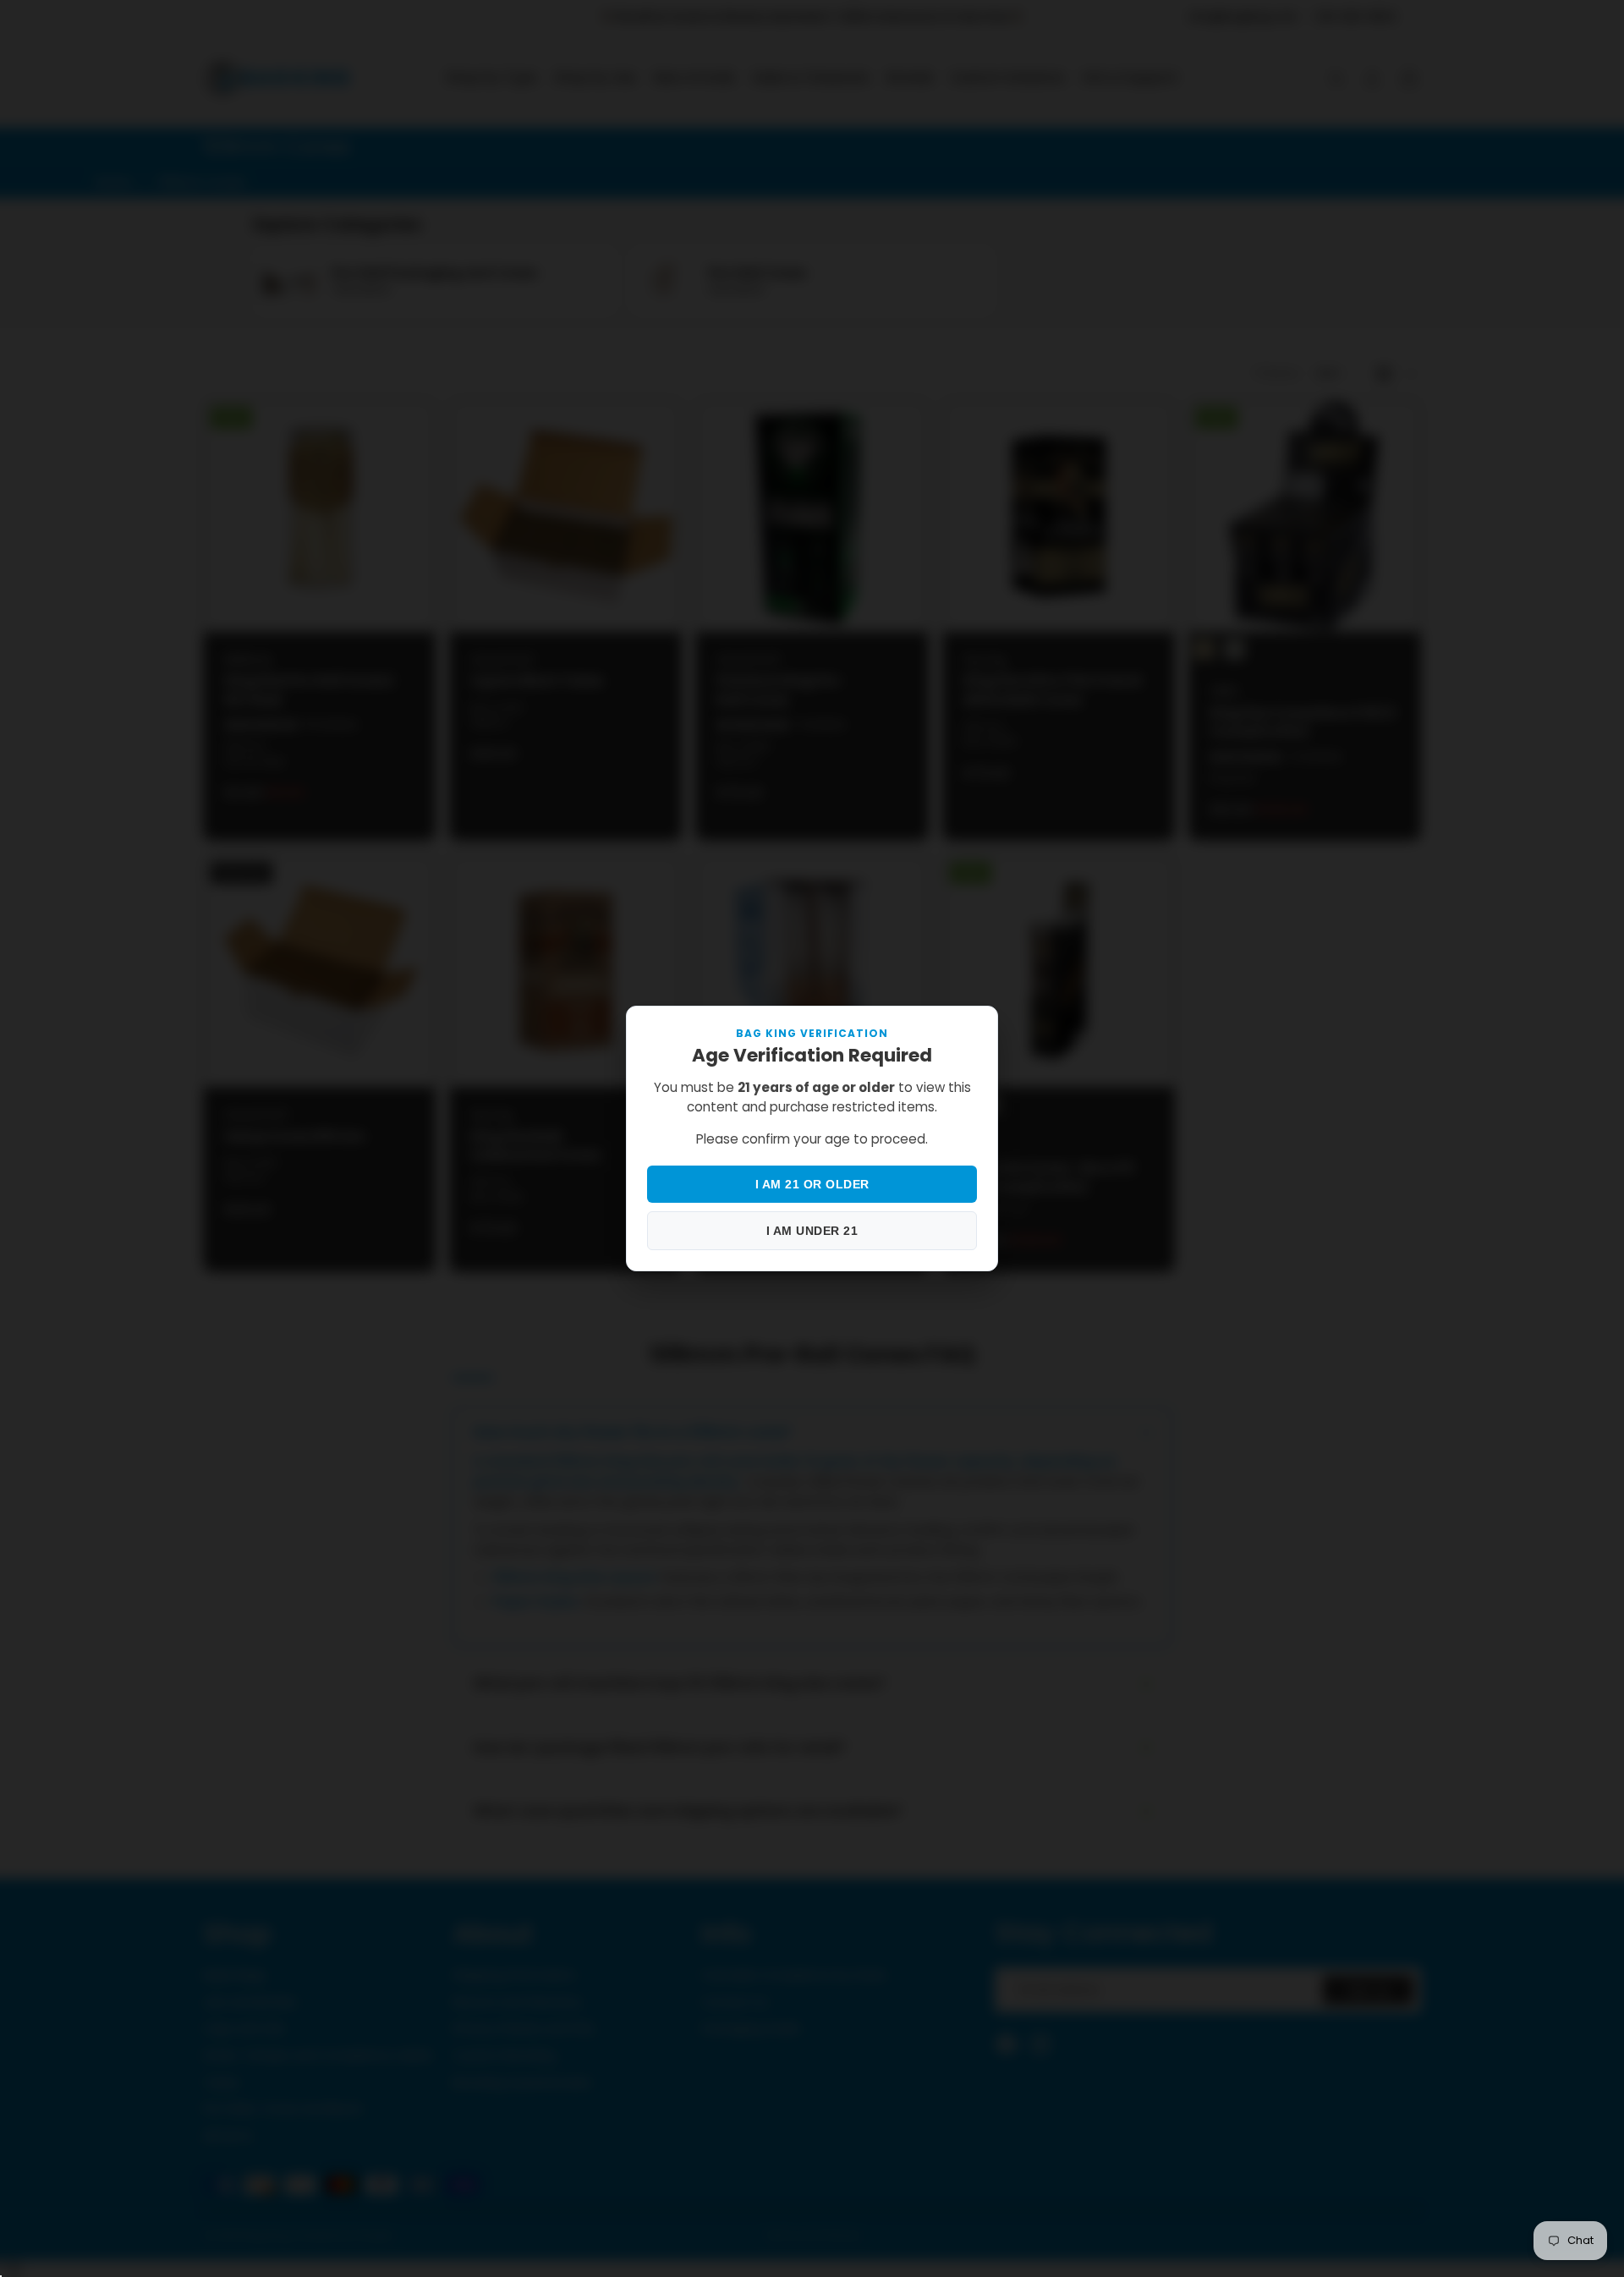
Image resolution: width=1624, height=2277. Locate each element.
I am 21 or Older (812, 1184)
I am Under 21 (812, 1231)
